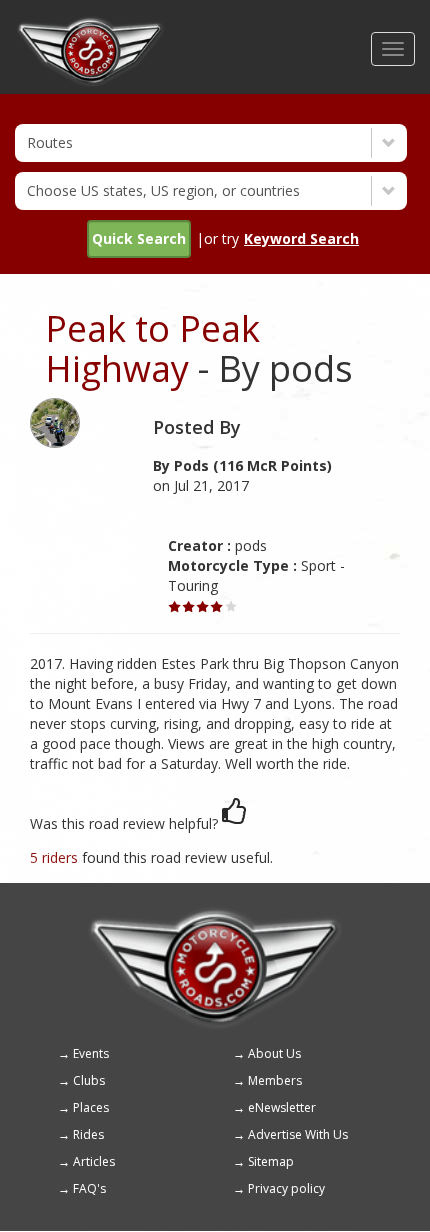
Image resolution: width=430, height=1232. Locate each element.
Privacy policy (286, 1188)
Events (91, 1053)
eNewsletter (282, 1107)
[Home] (90, 25)
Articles (94, 1161)
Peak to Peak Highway (152, 348)
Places (91, 1107)
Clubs (89, 1080)
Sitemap (271, 1161)
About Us (274, 1053)
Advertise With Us (298, 1134)
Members (275, 1080)
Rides (88, 1134)
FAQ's (89, 1188)
